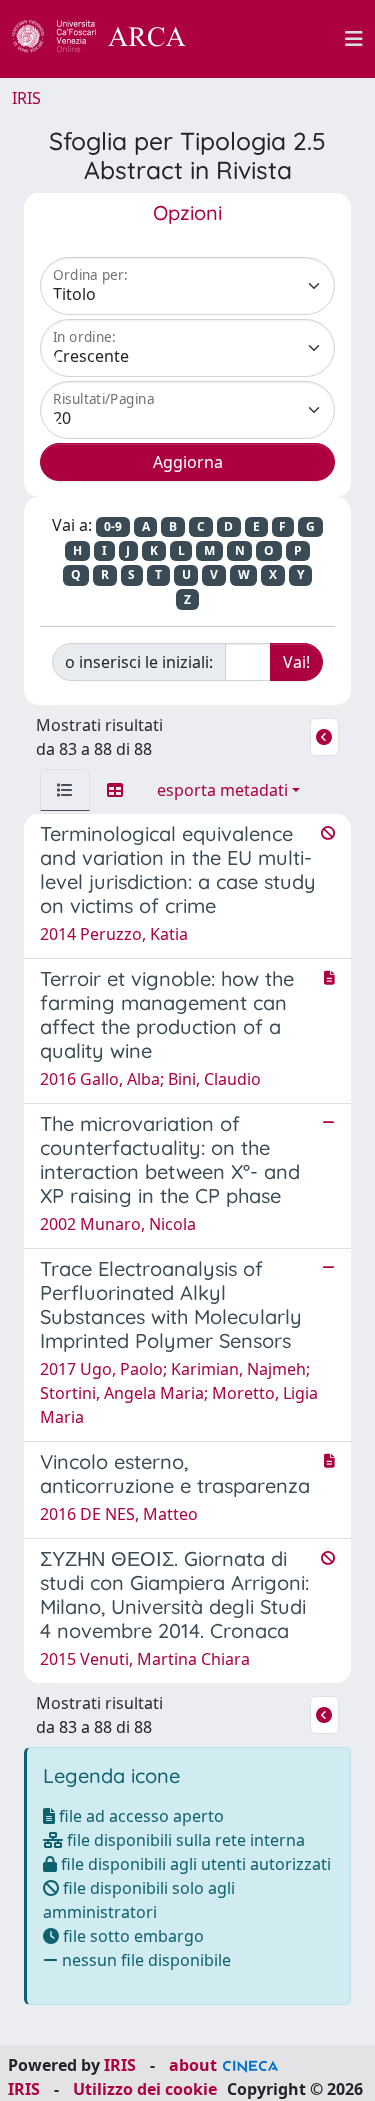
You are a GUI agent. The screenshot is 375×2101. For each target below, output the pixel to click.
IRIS (26, 98)
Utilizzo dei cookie (145, 2089)
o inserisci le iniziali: (139, 662)
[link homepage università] (277, 39)
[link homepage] (110, 39)
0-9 (113, 526)
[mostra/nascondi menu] (354, 39)
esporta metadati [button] (222, 790)
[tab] (65, 790)
